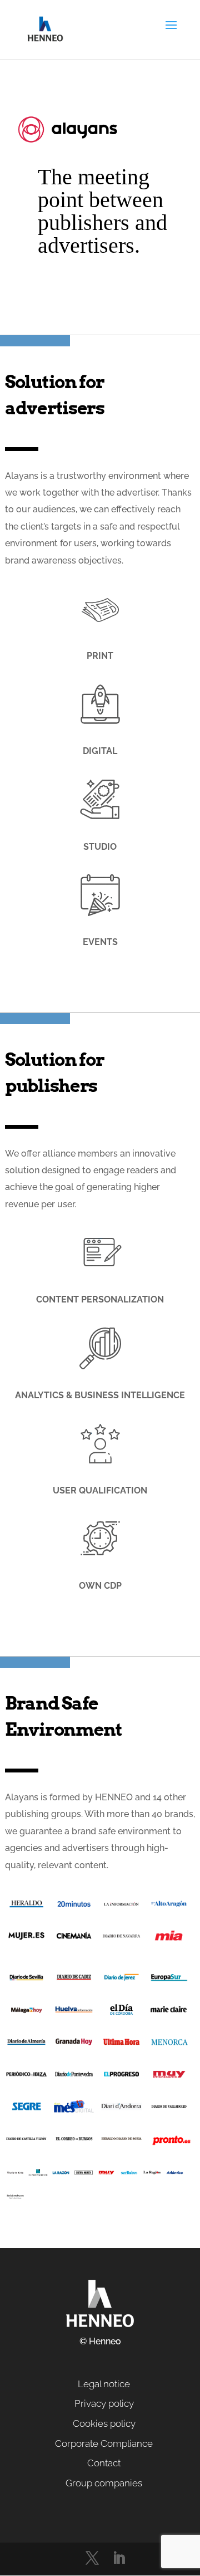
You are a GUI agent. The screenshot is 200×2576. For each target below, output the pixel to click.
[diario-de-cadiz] (74, 1980)
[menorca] (169, 2045)
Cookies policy (104, 2423)
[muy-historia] (106, 2175)
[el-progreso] (121, 2077)
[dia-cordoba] (121, 2012)
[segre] (26, 2109)
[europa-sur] (169, 1980)
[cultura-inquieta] (84, 2175)
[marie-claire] (169, 2012)
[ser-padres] (129, 2175)
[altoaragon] (169, 1907)
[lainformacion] (121, 1907)
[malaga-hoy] (26, 2012)
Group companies (104, 2483)
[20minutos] (74, 1907)
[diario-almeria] (26, 2045)
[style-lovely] (15, 2199)
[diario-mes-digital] (74, 2109)
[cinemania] (74, 1939)
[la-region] (152, 2175)
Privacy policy (104, 2403)
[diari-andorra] (121, 2109)
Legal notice (104, 2384)
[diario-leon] (15, 2175)
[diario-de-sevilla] (26, 1980)
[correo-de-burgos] (74, 2142)
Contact (104, 2463)
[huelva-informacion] (74, 2012)
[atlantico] (175, 2175)
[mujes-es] (26, 1939)
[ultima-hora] (121, 2045)
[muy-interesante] (169, 2077)
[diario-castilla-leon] (26, 2142)
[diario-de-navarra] (121, 1939)
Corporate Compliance (104, 2443)
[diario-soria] (121, 2142)
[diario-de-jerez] (121, 1980)
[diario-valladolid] (169, 2109)
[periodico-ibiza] (26, 2077)
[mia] (169, 1939)
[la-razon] (61, 2175)
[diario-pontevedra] (74, 2077)
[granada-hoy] (74, 2045)
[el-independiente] (38, 2175)
